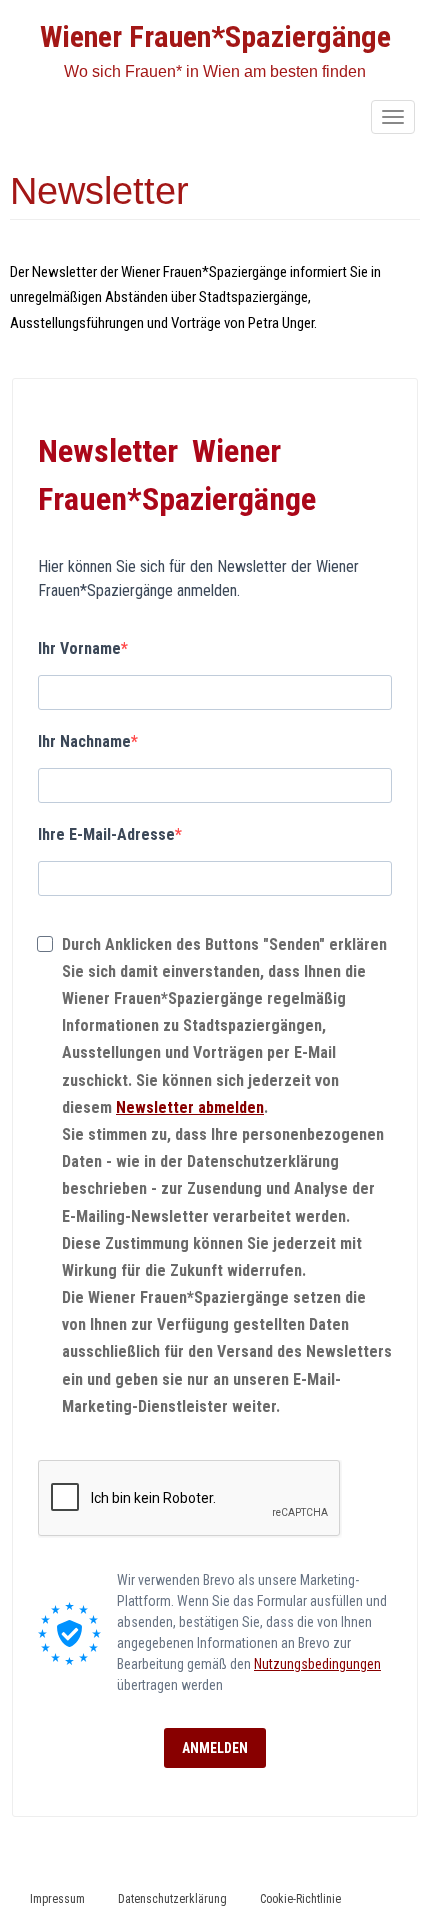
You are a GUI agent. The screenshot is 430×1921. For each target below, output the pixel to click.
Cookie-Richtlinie (300, 1899)
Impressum (57, 1899)
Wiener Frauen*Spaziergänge (215, 36)
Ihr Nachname (84, 741)
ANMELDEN (215, 1748)
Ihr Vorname (79, 648)
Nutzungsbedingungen (317, 1664)
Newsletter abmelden (190, 1107)
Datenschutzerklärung (172, 1899)
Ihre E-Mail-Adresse (106, 834)
